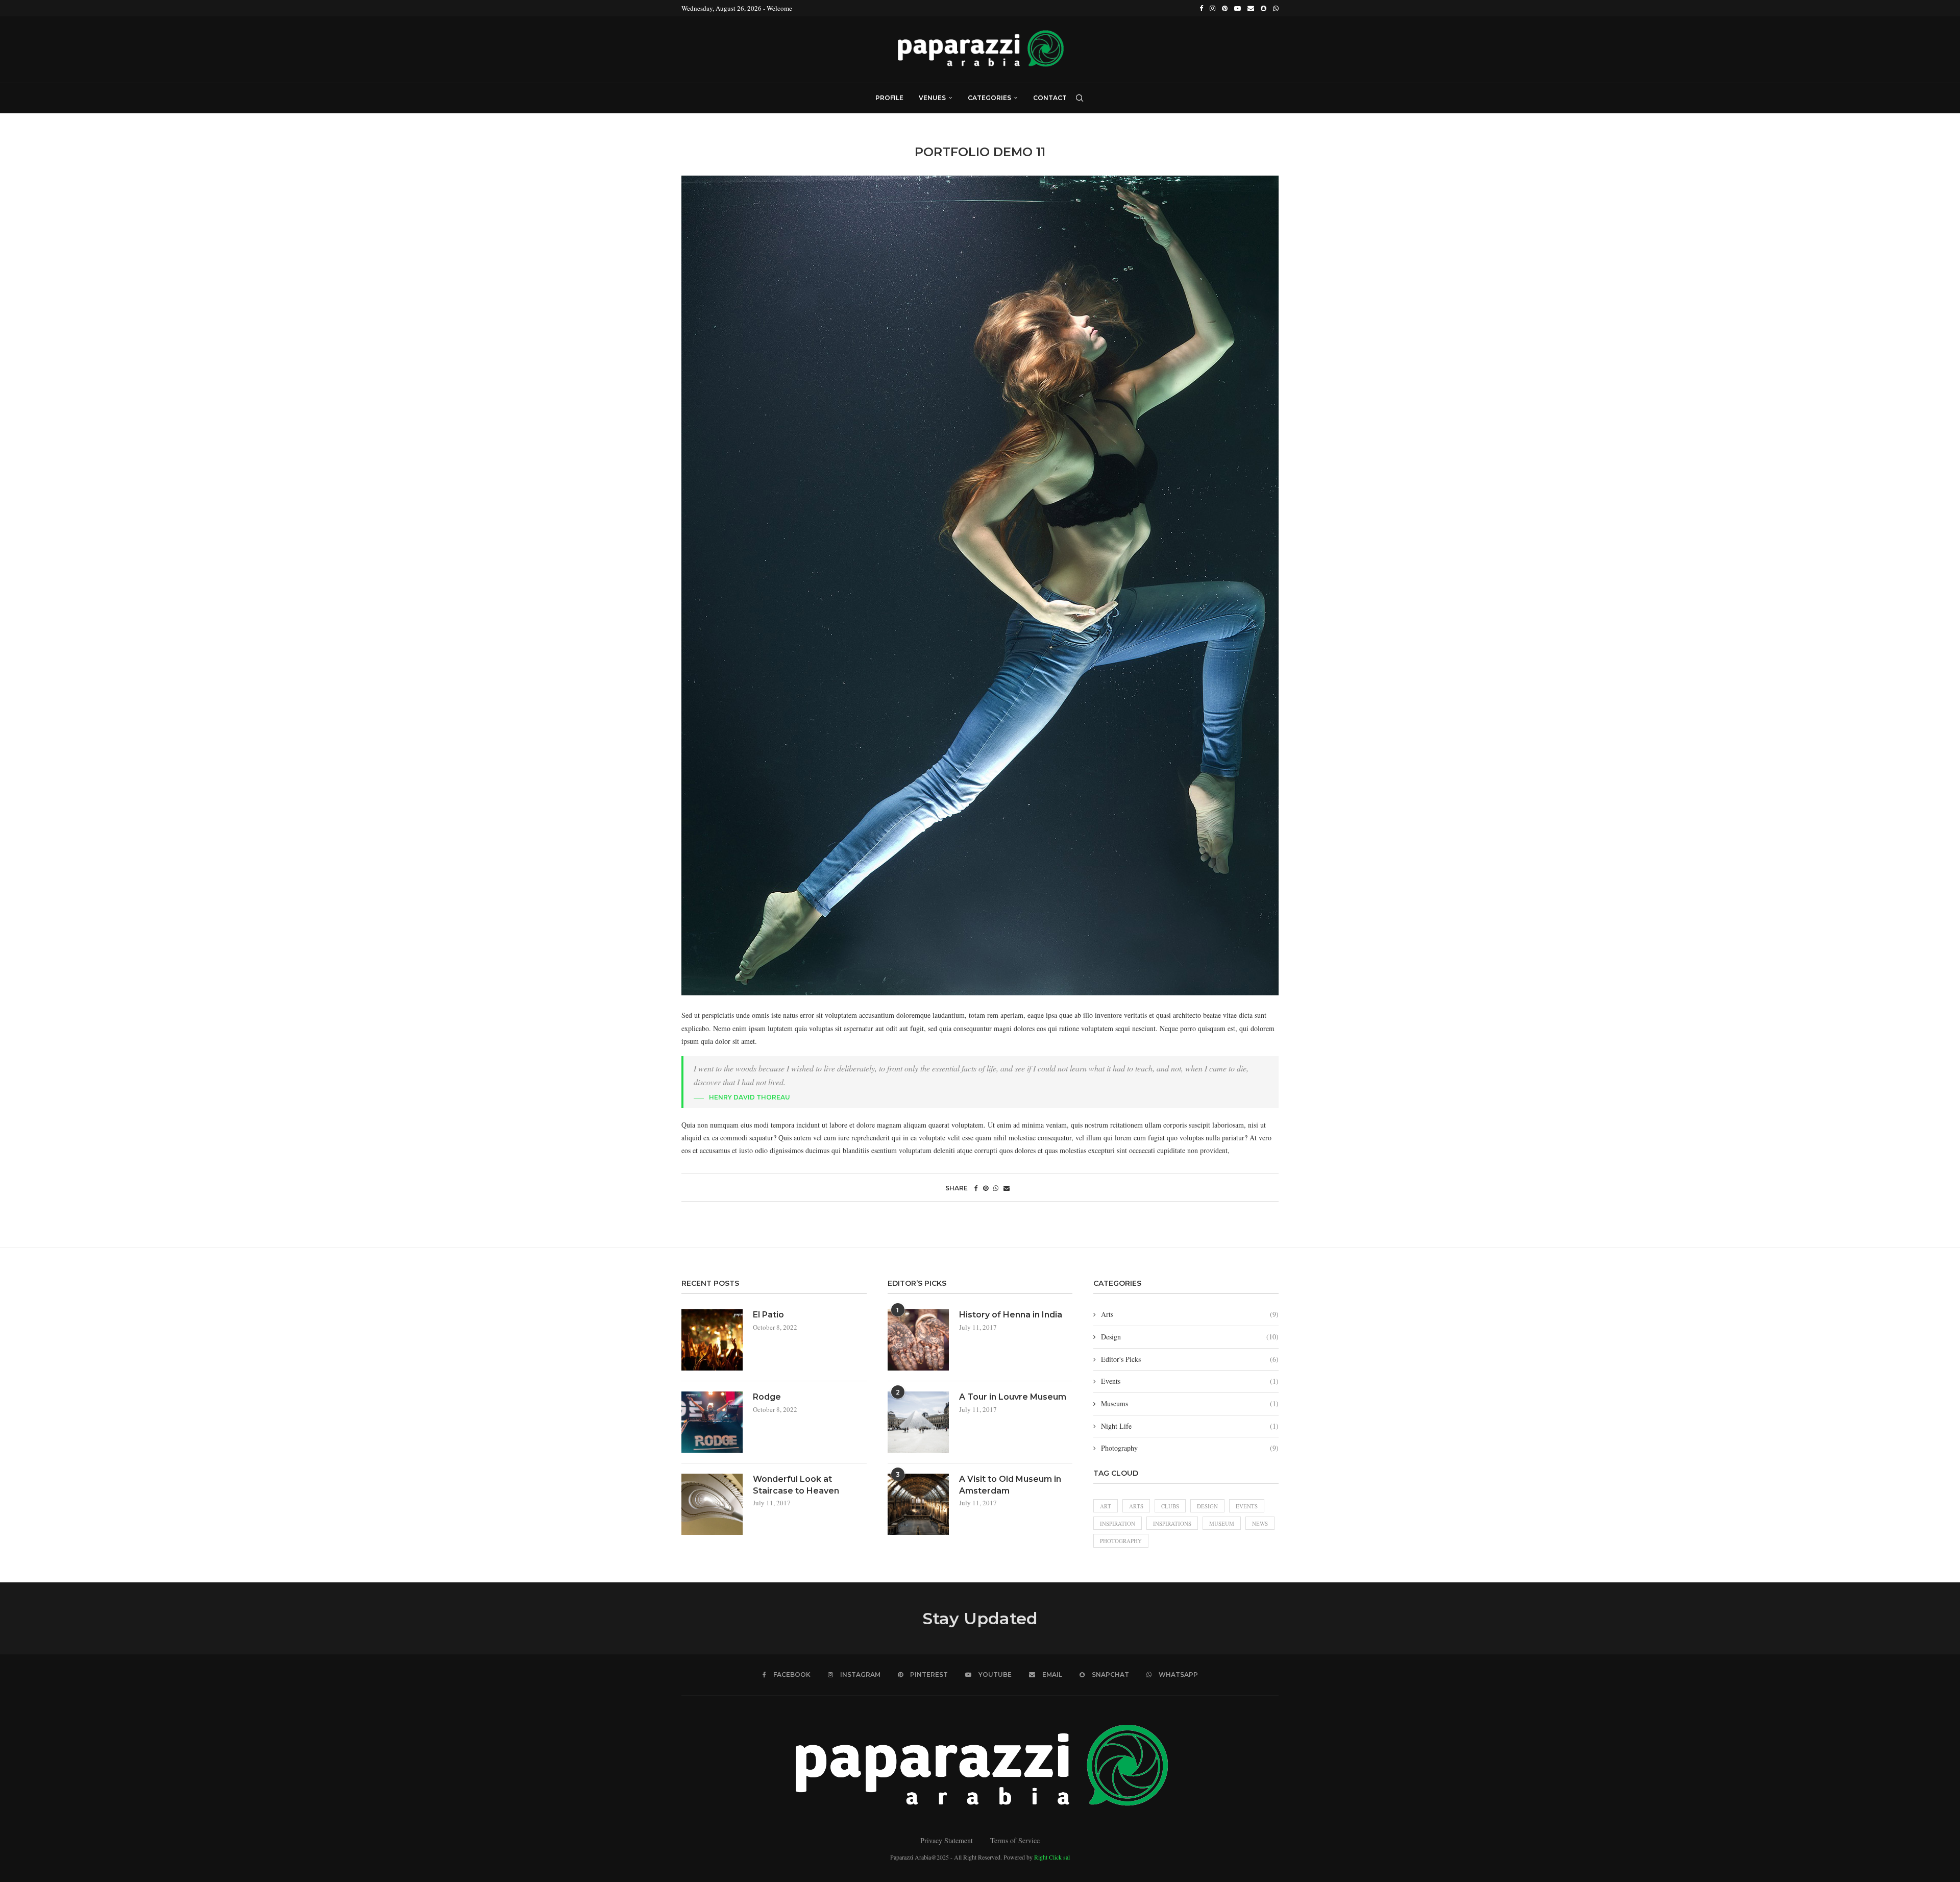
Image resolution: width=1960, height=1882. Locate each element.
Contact (1050, 98)
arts (1136, 1506)
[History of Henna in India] (918, 1340)
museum (1222, 1523)
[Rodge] (712, 1422)
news (1260, 1523)
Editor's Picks (1190, 1359)
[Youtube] (1238, 8)
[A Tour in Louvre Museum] (918, 1422)
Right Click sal (1052, 1857)
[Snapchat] (1264, 8)
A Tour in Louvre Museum (1013, 1397)
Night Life (1190, 1426)
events (1247, 1506)
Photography (1190, 1448)
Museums (1190, 1403)
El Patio (768, 1315)
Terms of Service (1015, 1840)
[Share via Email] (1007, 1188)
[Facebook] (1201, 8)
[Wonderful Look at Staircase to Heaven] (712, 1504)
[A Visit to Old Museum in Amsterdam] (918, 1504)
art (1106, 1506)
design (1207, 1506)
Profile (889, 98)
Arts (1190, 1314)
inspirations (1172, 1523)
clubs (1170, 1506)
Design (1190, 1337)
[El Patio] (712, 1340)
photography (1121, 1541)
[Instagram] (1212, 8)
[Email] (1251, 8)
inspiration (1118, 1523)
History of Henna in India (1011, 1315)
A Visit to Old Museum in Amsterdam (1010, 1485)
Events (1190, 1381)
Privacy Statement (947, 1840)
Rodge (767, 1397)
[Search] (1080, 98)
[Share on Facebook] (976, 1188)
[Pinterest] (1225, 8)
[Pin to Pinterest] (986, 1188)
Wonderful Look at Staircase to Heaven (796, 1485)
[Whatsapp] (1276, 8)
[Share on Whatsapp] (996, 1188)
